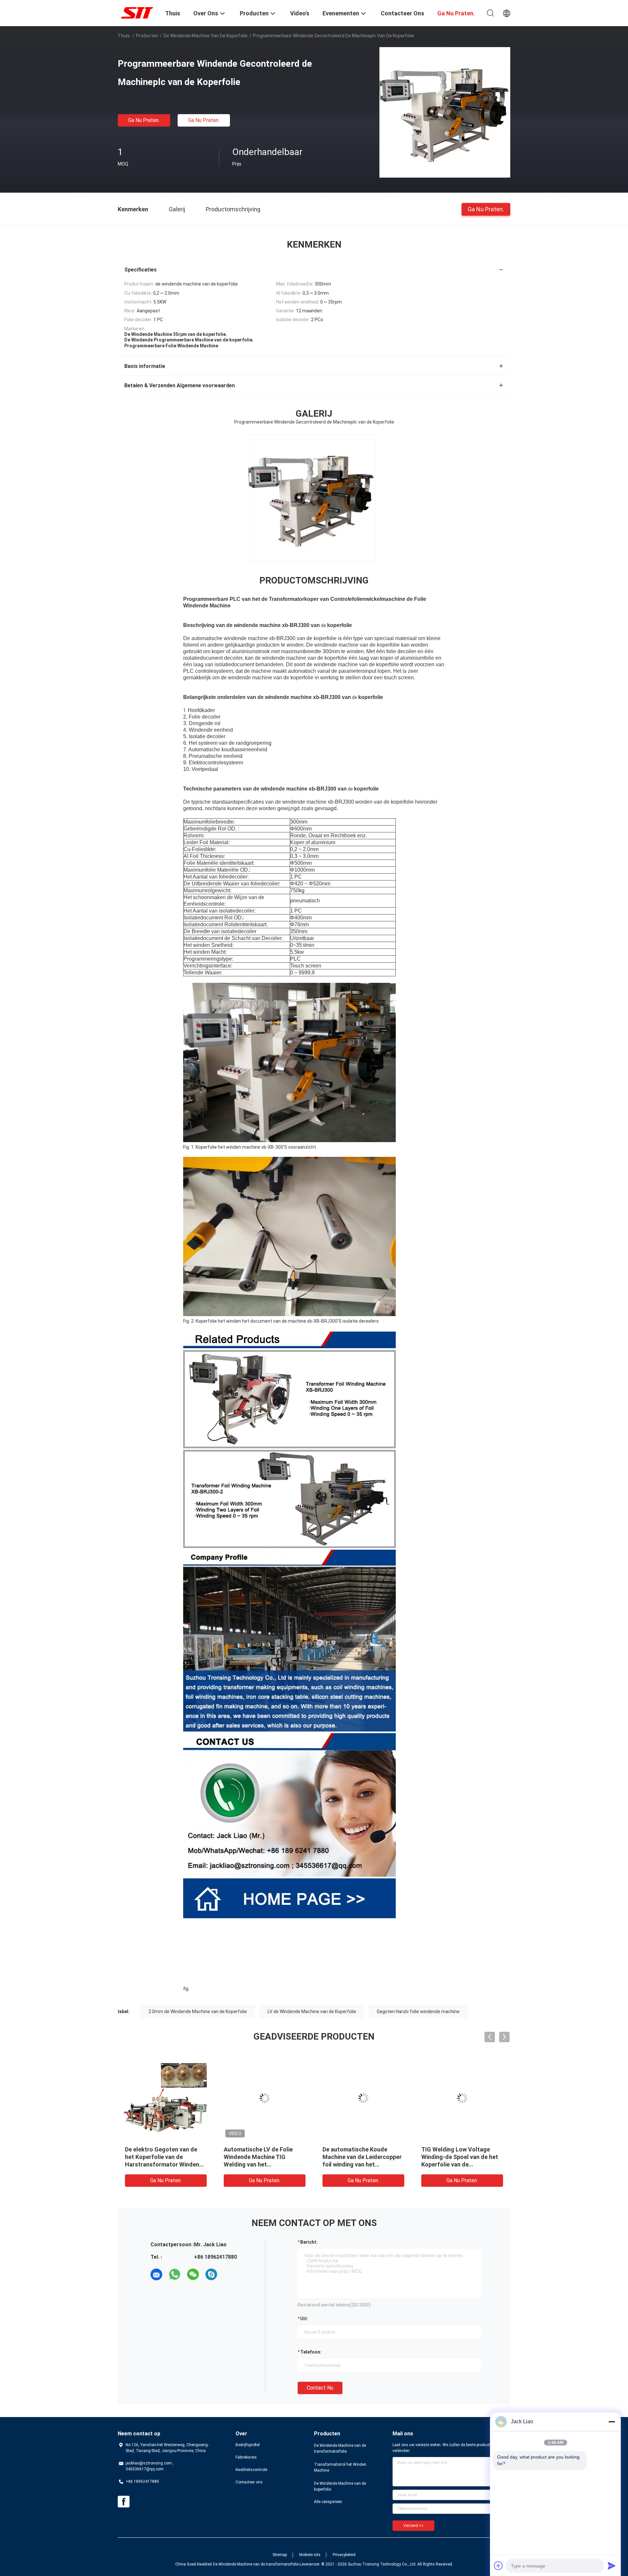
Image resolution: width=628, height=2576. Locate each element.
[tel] (230, 2274)
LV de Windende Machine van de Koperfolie (312, 2011)
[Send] (612, 2566)
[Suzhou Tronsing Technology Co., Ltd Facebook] (124, 2502)
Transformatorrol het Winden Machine (340, 2467)
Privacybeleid (344, 2555)
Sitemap (280, 2555)
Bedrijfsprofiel (248, 2445)
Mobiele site (310, 2555)
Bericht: (309, 2242)
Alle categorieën (328, 2502)
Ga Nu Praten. (144, 120)
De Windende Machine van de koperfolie (206, 36)
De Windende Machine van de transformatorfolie (340, 2448)
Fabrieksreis (246, 2457)
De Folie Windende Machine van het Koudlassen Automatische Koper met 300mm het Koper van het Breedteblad (458, 2164)
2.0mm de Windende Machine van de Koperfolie (198, 2011)
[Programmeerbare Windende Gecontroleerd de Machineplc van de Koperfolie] (445, 112)
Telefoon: (311, 2352)
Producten (147, 36)
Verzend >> (413, 2526)
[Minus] (612, 2422)
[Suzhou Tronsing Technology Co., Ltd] (137, 12)
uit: (304, 2319)
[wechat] (193, 2274)
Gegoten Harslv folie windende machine (418, 2011)
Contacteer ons (249, 2482)
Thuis (124, 36)
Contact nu (320, 2388)
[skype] (211, 2274)
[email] (156, 2274)
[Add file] (498, 2566)
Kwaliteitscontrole (251, 2470)
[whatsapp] (175, 2274)
